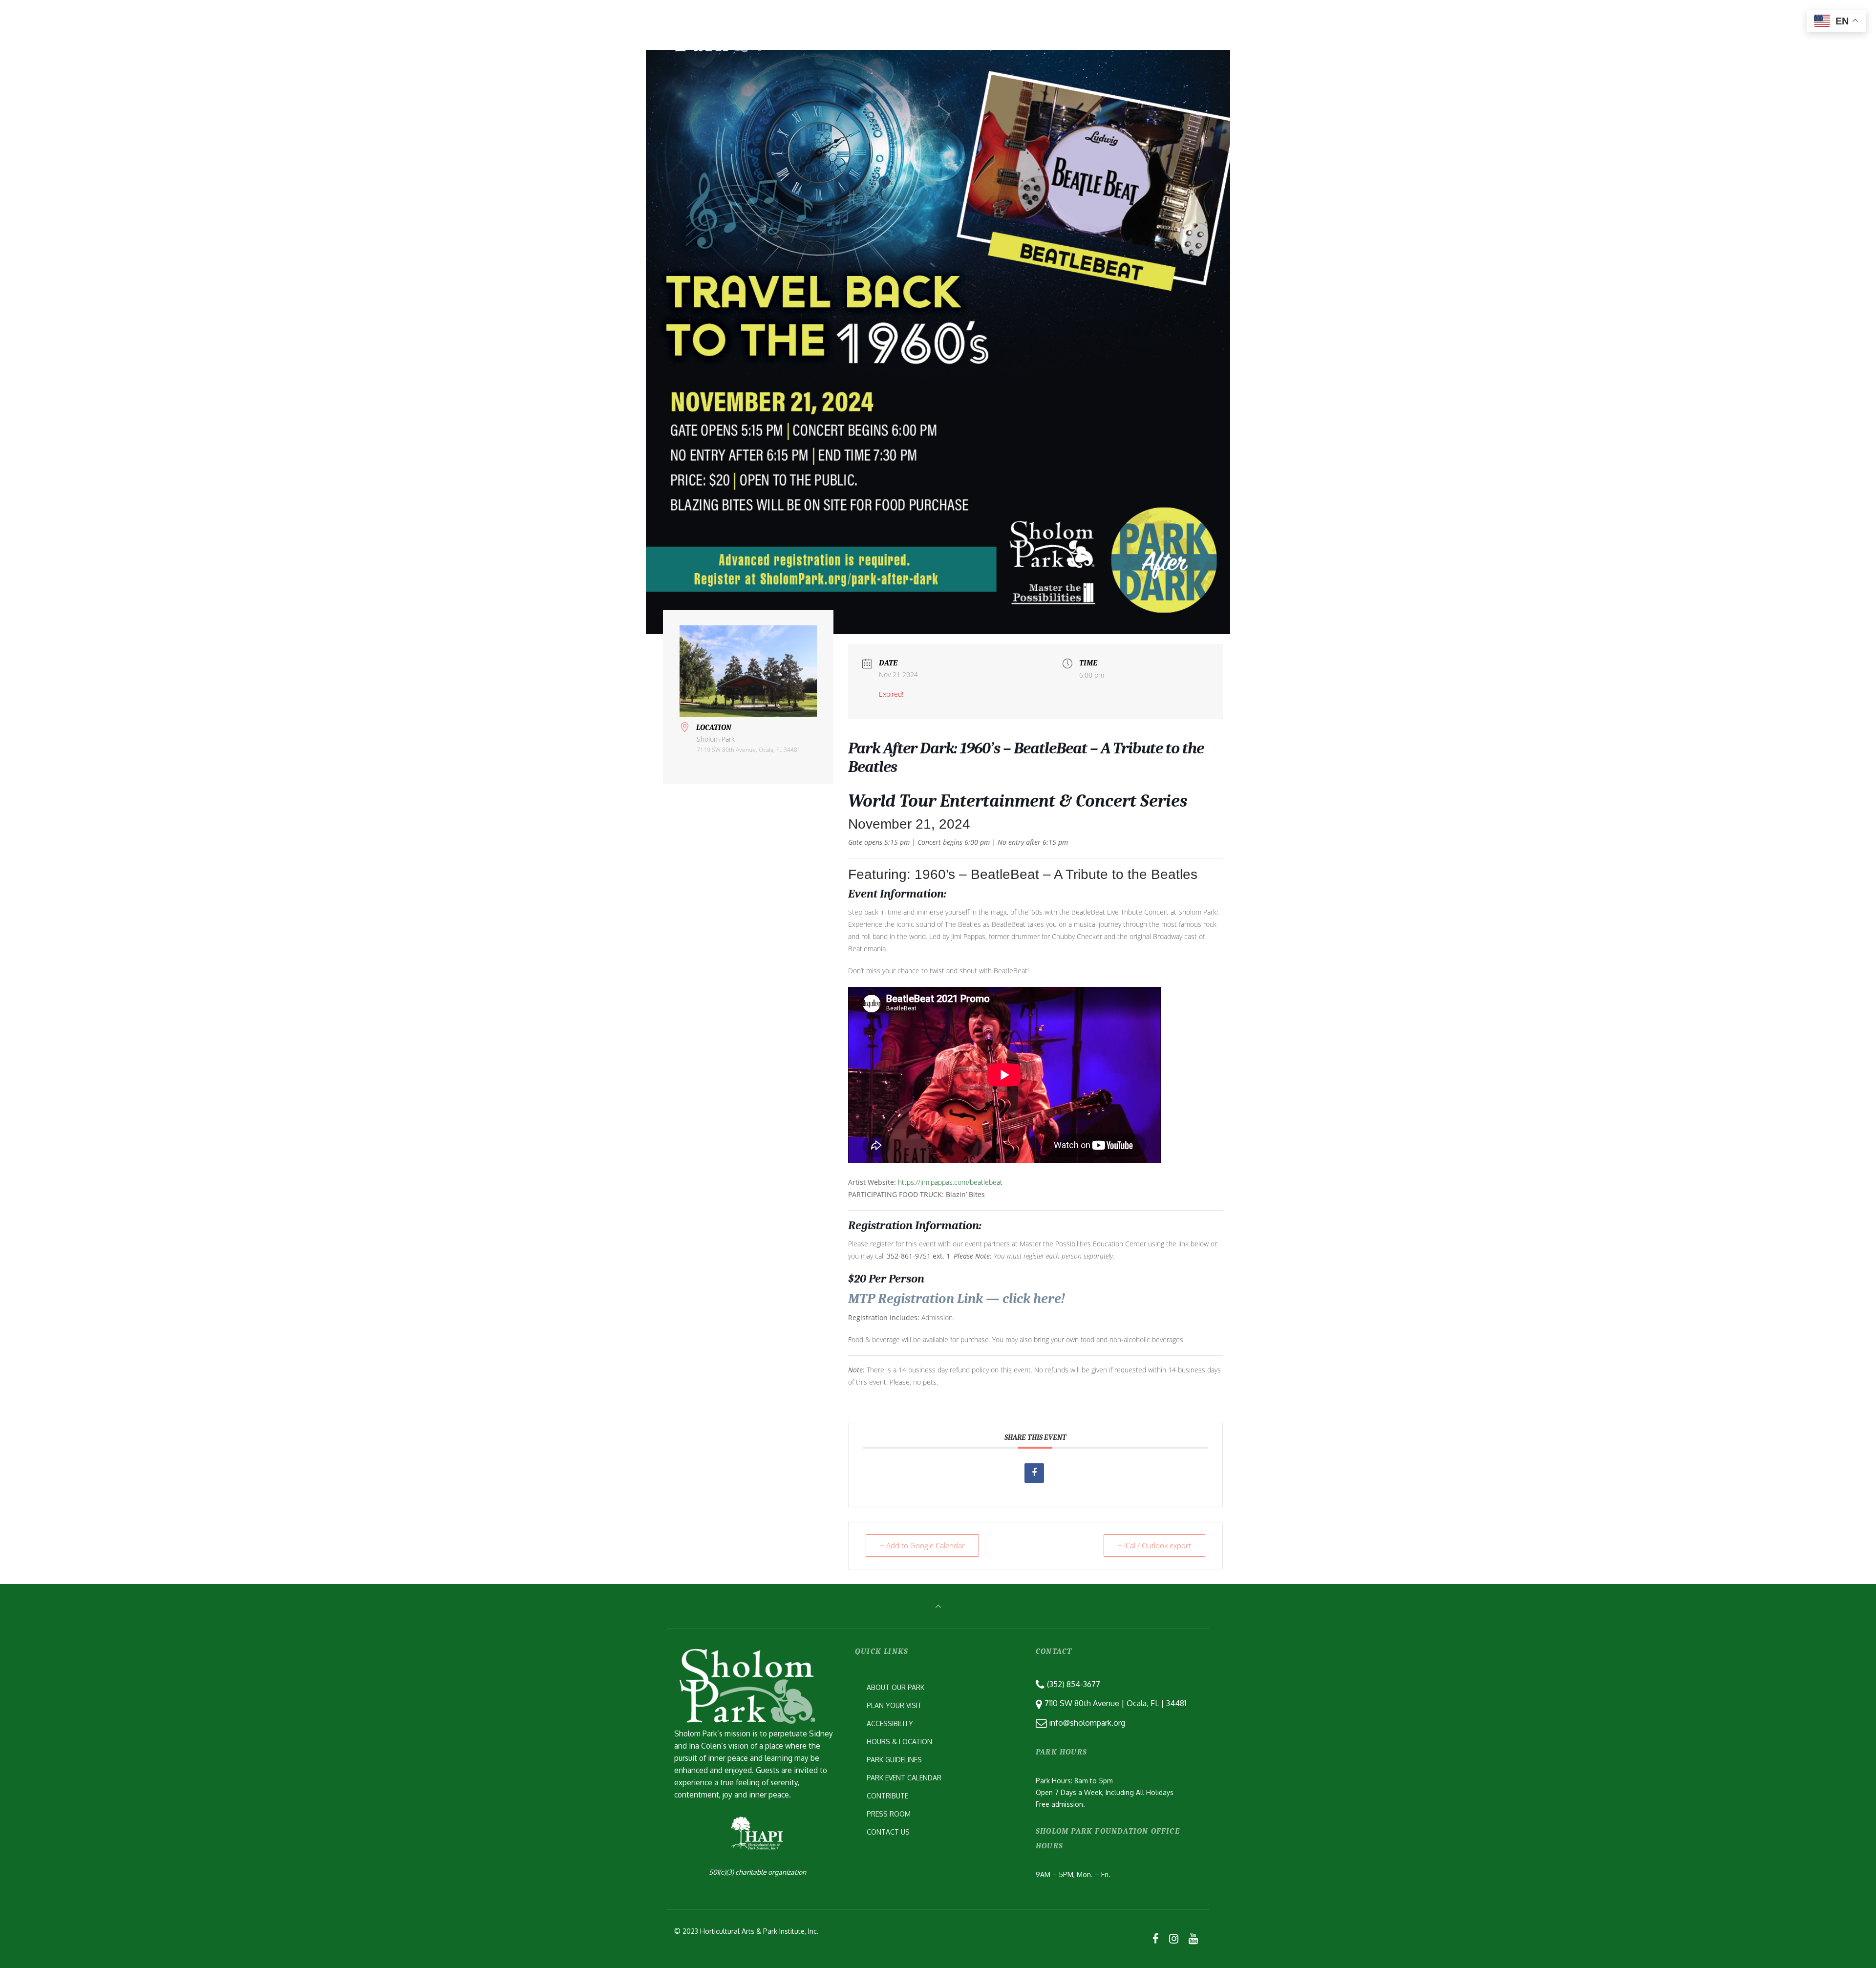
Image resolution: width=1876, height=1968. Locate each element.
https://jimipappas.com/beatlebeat (950, 1182)
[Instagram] (1173, 1938)
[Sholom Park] (716, 22)
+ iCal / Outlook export (1154, 1545)
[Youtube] (1193, 1938)
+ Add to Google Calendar (922, 1545)
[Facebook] (1156, 1938)
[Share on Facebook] (1034, 1473)
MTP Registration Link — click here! (957, 1299)
